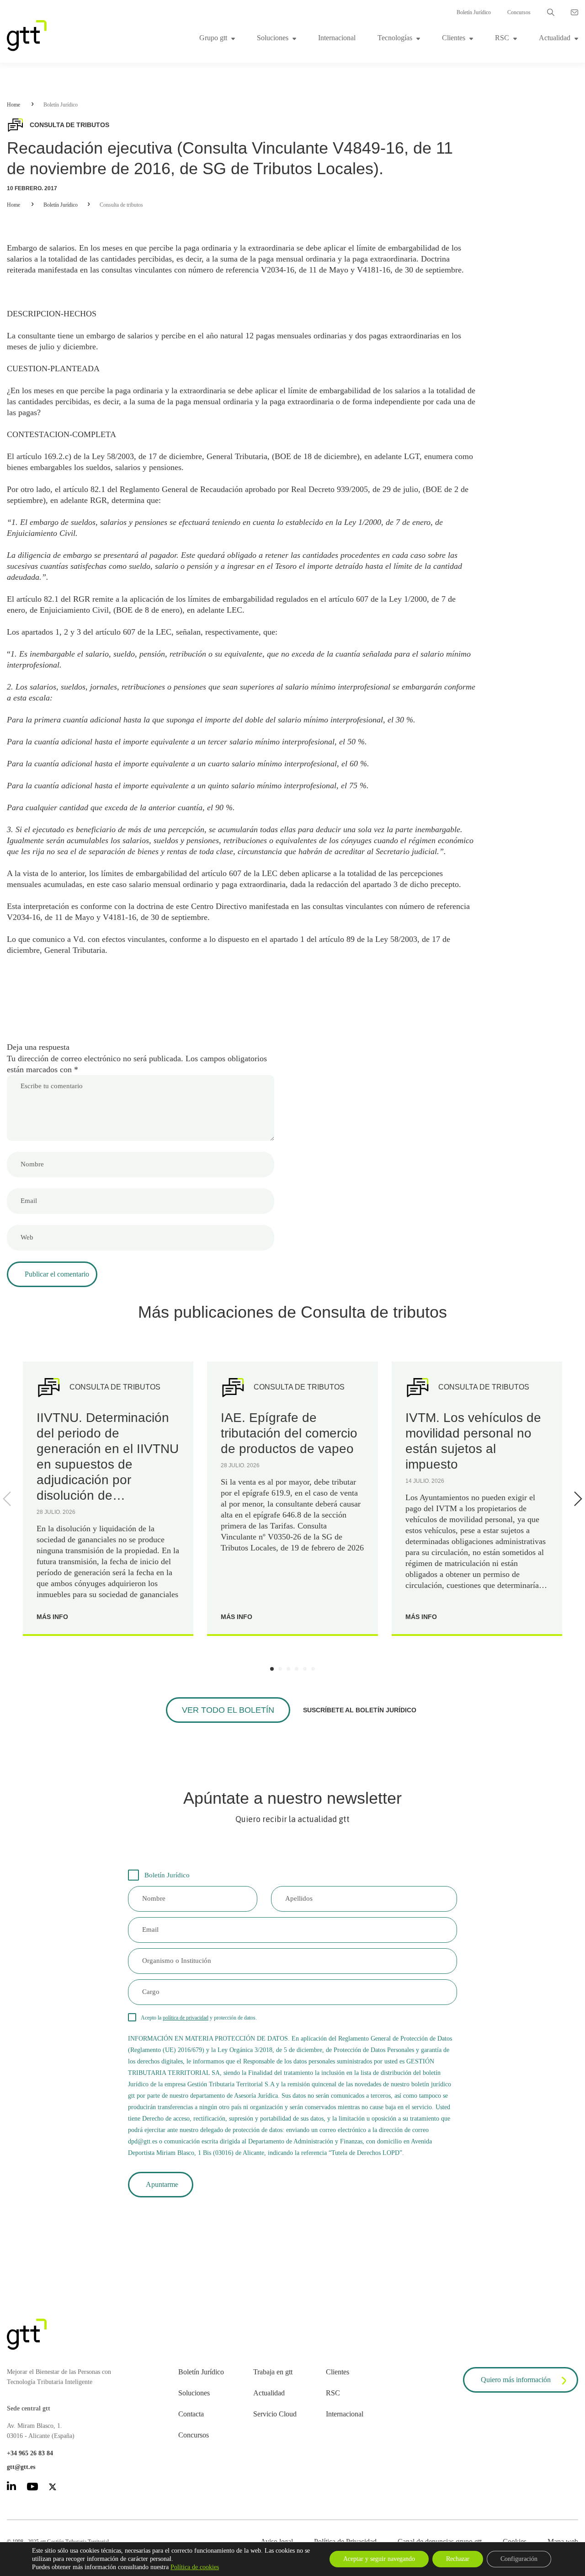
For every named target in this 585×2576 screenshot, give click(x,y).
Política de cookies (195, 2567)
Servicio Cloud (275, 2414)
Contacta (191, 2414)
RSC (502, 38)
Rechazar (458, 2559)
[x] (53, 2488)
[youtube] (32, 2488)
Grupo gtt (213, 38)
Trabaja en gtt (273, 2372)
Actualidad (555, 38)
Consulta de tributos (121, 205)
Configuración (519, 2559)
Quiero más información (516, 2380)
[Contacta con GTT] (574, 12)
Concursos (519, 12)
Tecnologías (395, 38)
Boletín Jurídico (474, 12)
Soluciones (273, 38)
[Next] (576, 1499)
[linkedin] (11, 2488)
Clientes (454, 38)
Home (13, 105)
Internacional (337, 38)
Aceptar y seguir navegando (379, 2559)
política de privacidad (186, 2018)
